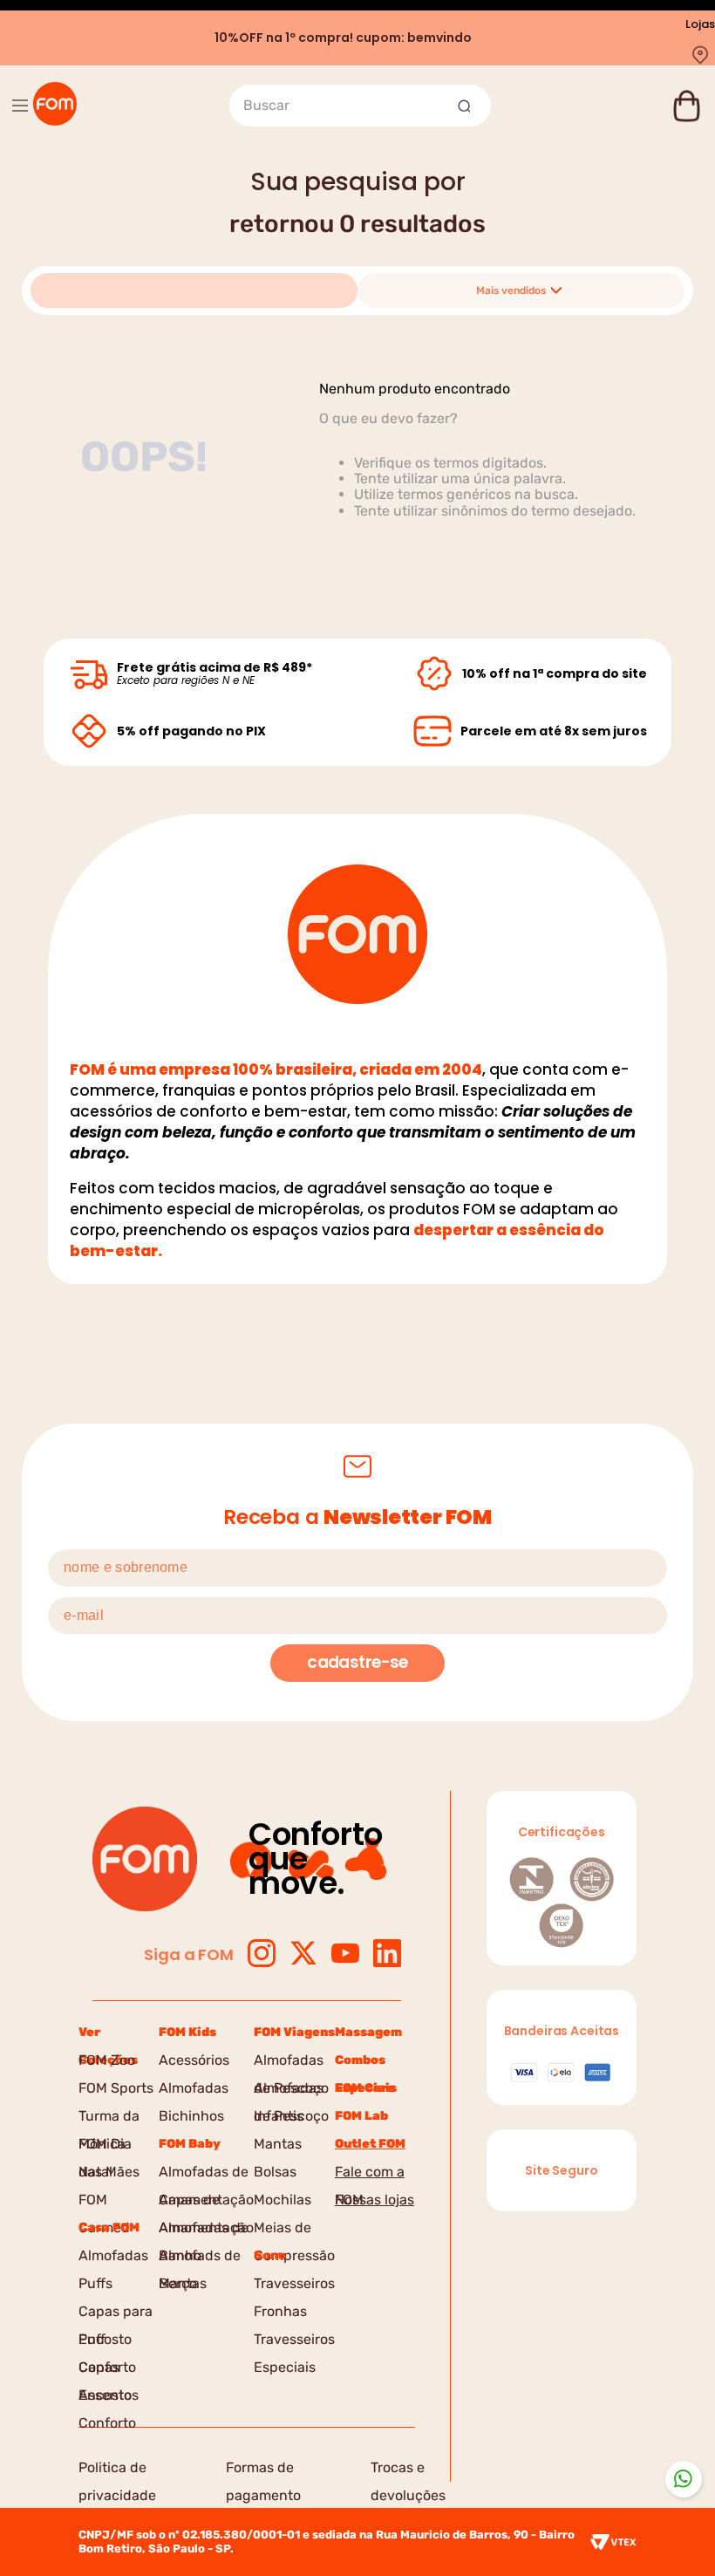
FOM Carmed (104, 2203)
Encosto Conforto (107, 2342)
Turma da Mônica (109, 2119)
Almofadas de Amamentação (206, 2175)
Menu (20, 106)
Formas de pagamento (263, 2470)
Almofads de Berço (200, 2258)
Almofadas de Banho (204, 2231)
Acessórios (194, 2060)
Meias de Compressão (294, 2231)
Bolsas (275, 2172)
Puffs (95, 2283)
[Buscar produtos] (466, 106)
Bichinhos (191, 2116)
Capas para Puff (116, 2314)
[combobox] (360, 106)
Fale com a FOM (370, 2175)
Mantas (183, 2283)
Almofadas (113, 2255)
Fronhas (280, 2311)
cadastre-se (357, 1662)
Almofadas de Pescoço (291, 2063)
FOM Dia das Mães (109, 2147)
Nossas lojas (375, 2200)
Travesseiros (294, 2283)
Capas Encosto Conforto (107, 2370)
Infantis (279, 2116)
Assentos (109, 2395)
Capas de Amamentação (206, 2203)
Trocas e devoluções (408, 2470)
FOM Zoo (107, 2060)
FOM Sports (116, 2088)
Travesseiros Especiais (294, 2342)
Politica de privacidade (117, 2470)
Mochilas (283, 2200)
